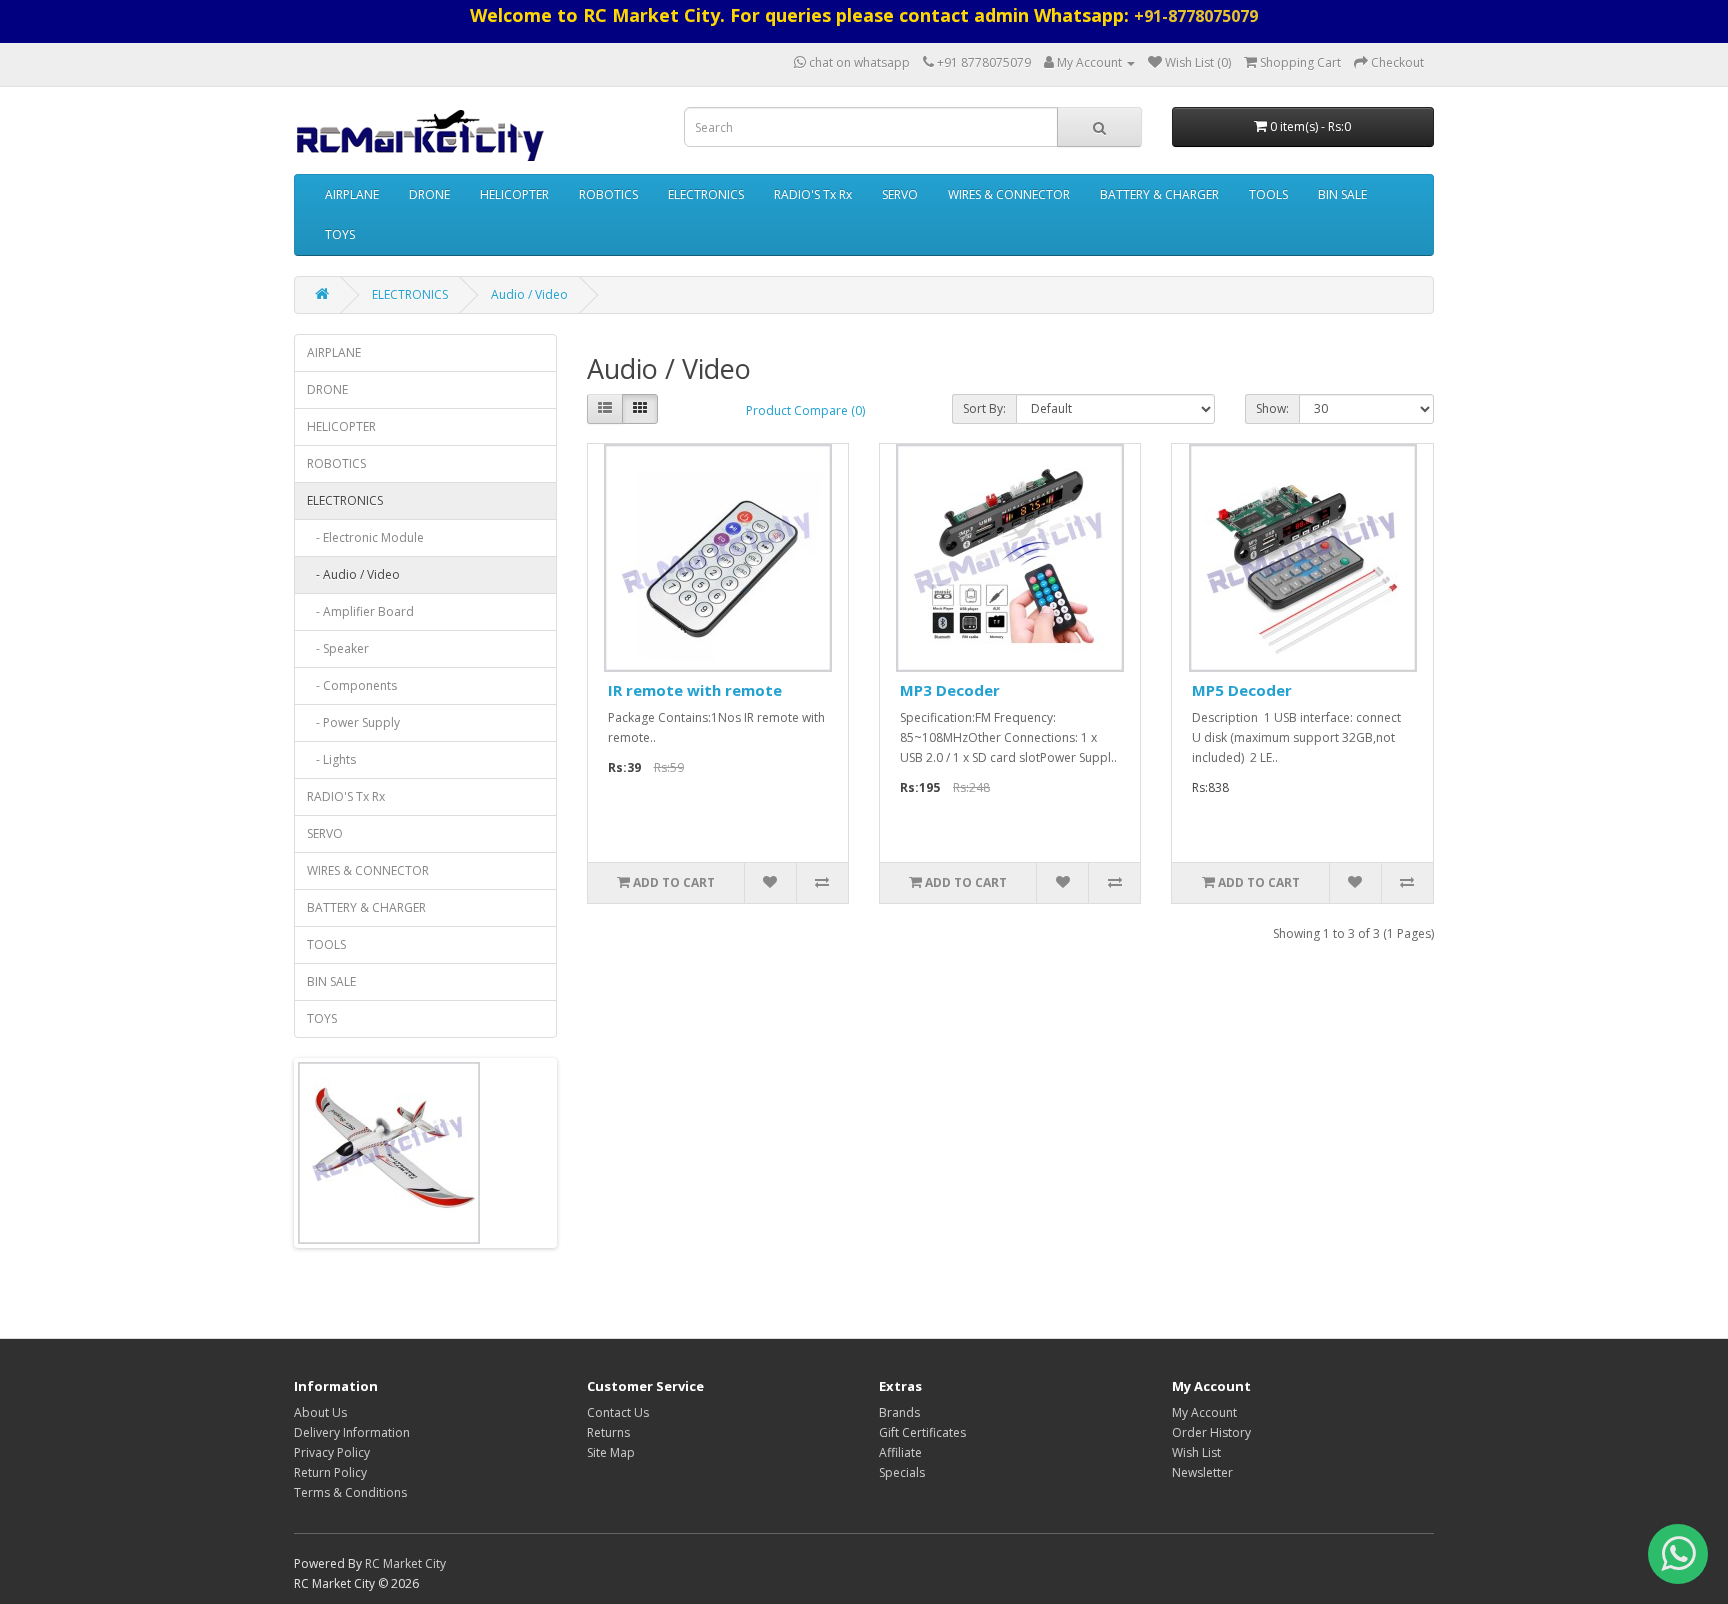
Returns (608, 1432)
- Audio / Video (353, 574)
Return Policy (330, 1472)
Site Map (611, 1452)
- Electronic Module (365, 537)
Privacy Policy (332, 1452)
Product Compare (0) (805, 410)
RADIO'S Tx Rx (813, 194)
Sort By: (984, 408)
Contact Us (618, 1412)
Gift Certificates (922, 1432)
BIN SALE (1342, 194)
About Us (320, 1412)
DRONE (429, 194)
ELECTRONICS (706, 194)
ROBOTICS (608, 194)
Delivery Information (352, 1432)
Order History (1211, 1432)
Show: (1272, 408)
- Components (352, 685)
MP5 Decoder (1242, 690)
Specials (902, 1472)
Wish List (1196, 1452)
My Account (1204, 1412)
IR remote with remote (695, 690)
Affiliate (900, 1452)
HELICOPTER (514, 194)
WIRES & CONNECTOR (1009, 194)
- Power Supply (353, 722)
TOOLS (1268, 194)
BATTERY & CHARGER (1159, 194)
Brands (899, 1412)
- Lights (331, 759)
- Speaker (338, 648)
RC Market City (405, 1563)
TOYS (340, 234)
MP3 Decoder (950, 690)
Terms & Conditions (350, 1492)
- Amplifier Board (360, 611)
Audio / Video (529, 294)
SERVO (900, 194)
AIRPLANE (352, 194)
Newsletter (1202, 1472)
